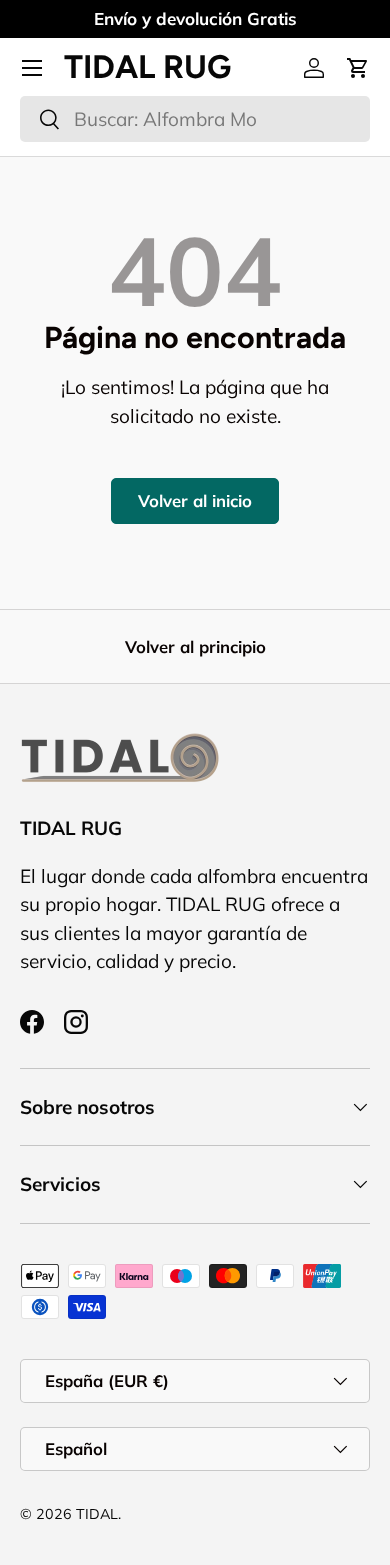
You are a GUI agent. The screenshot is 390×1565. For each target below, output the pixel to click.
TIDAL (97, 1514)
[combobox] (195, 119)
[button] (358, 68)
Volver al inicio (195, 500)
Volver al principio (195, 646)
